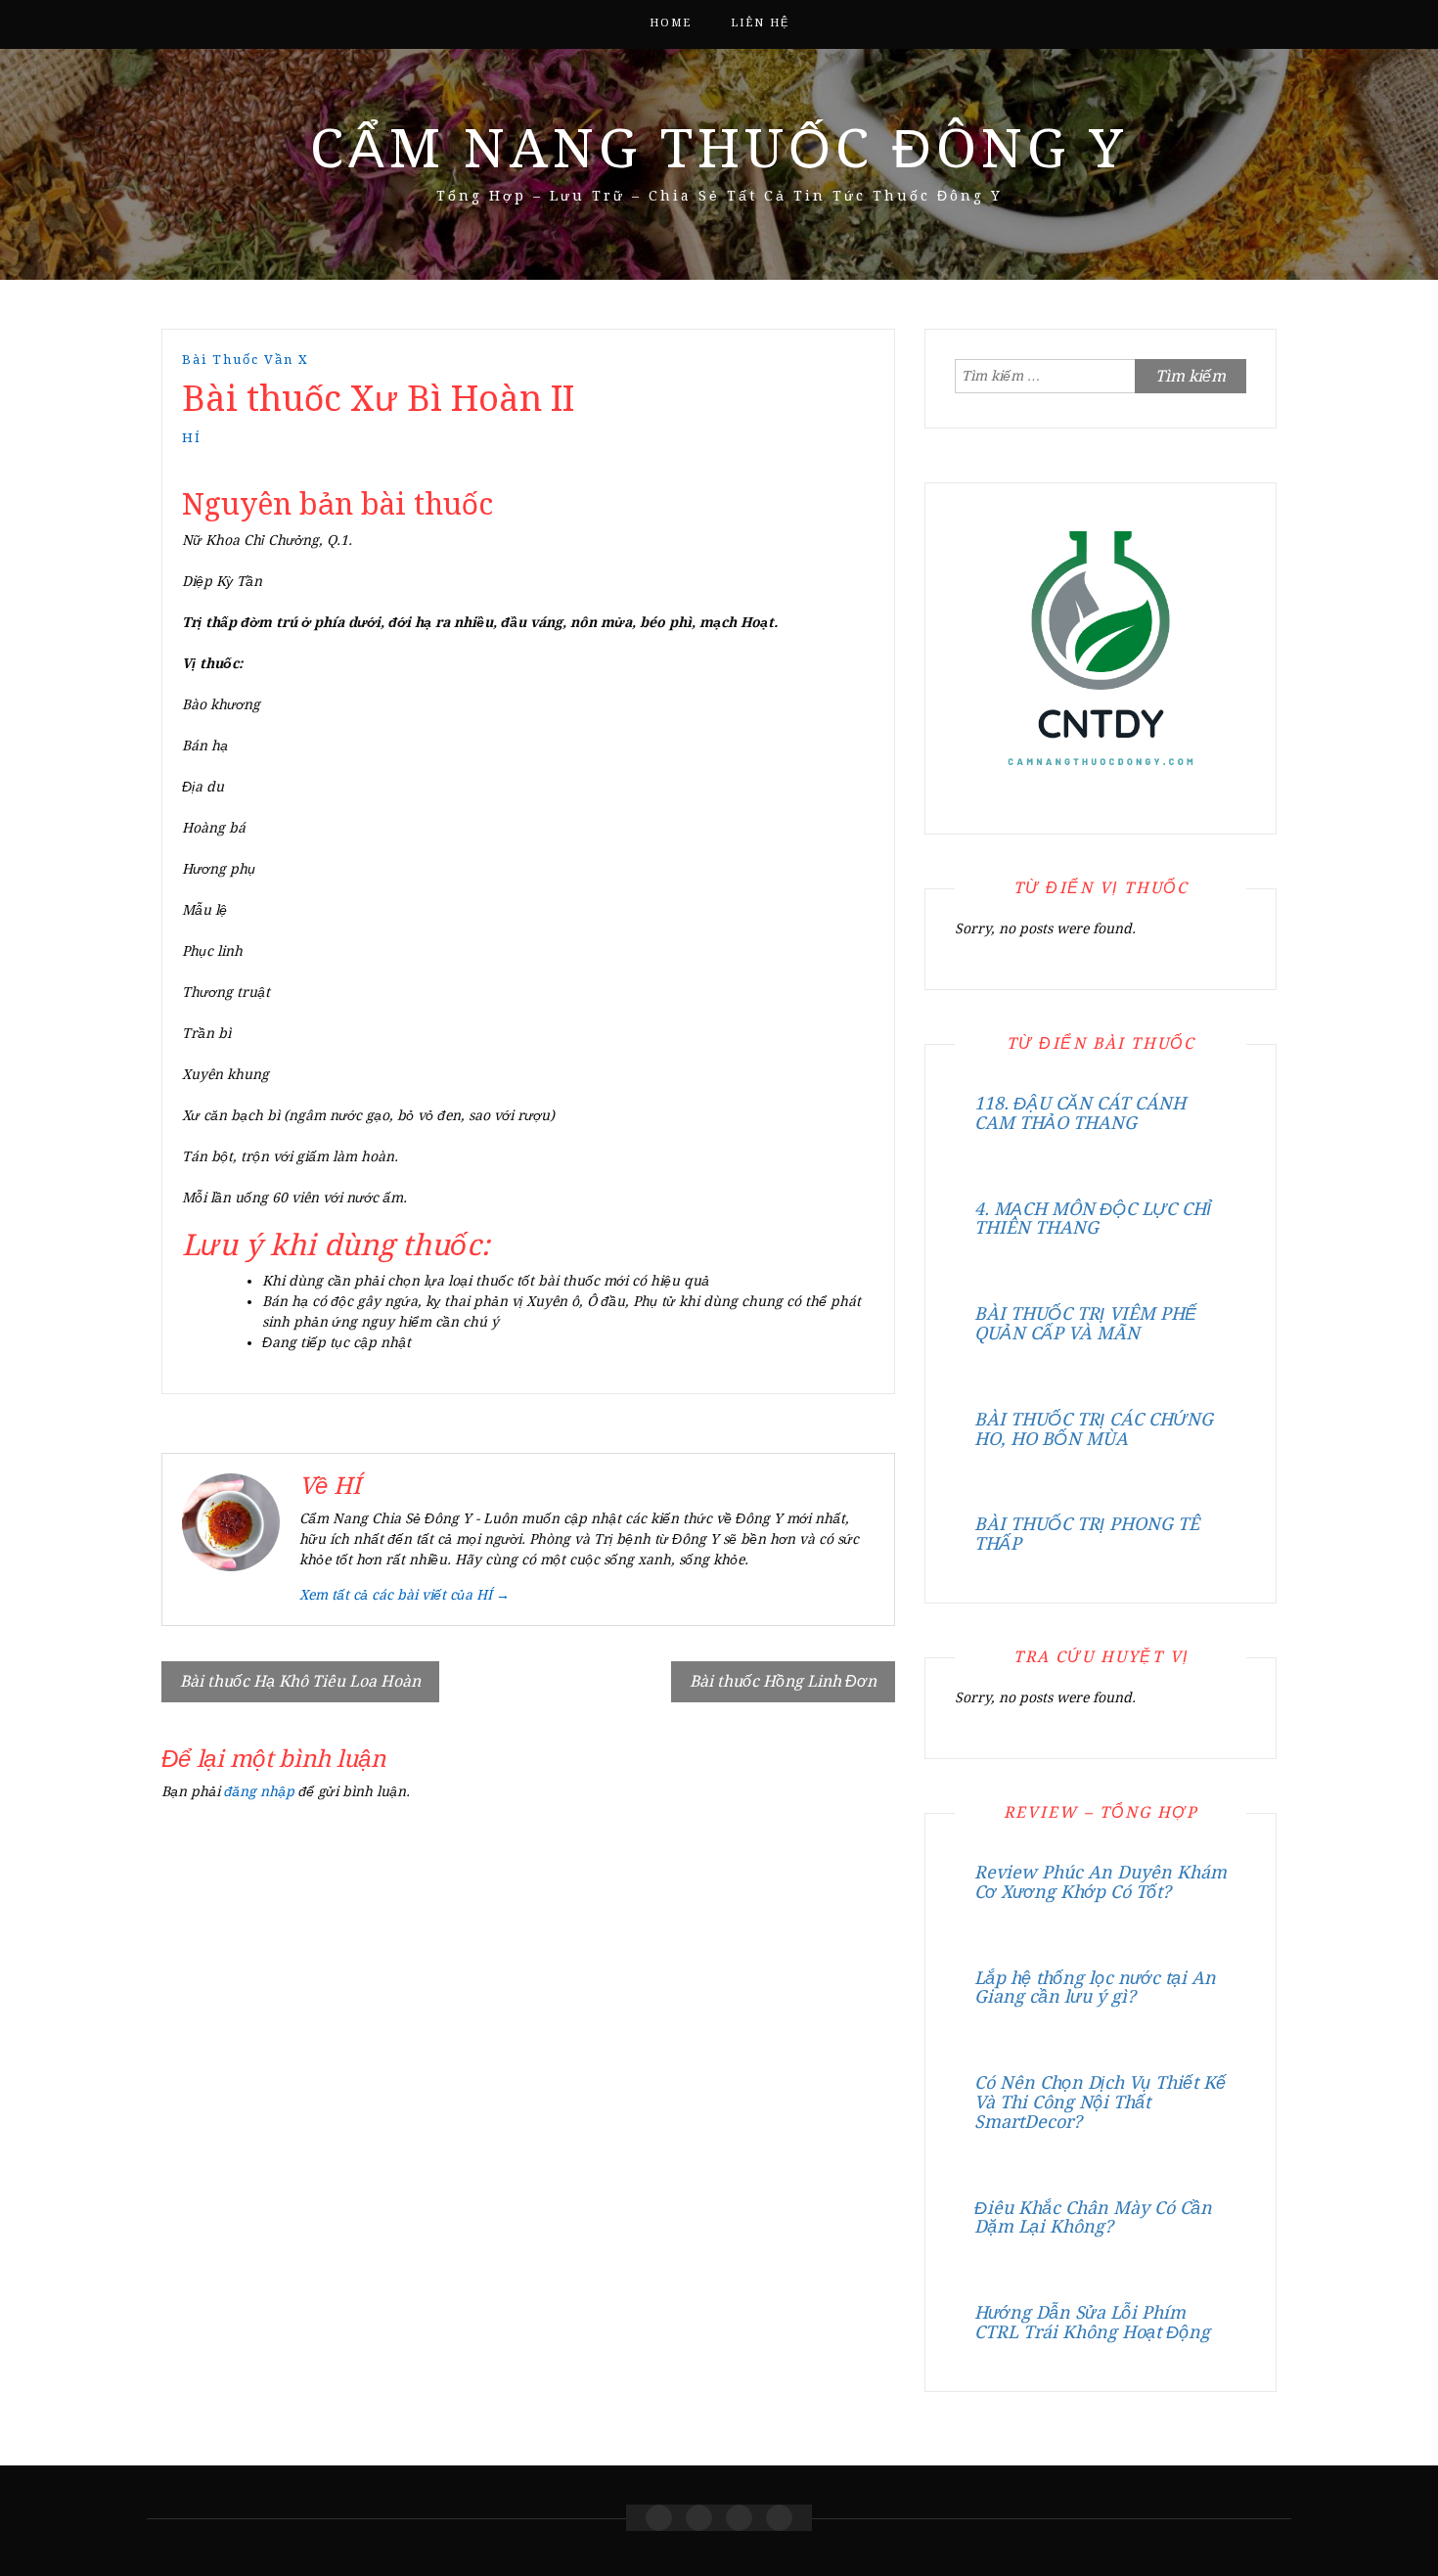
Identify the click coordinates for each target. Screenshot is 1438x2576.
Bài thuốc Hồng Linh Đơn (783, 1681)
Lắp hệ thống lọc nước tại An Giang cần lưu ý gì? (1095, 1988)
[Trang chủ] (659, 2518)
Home (671, 23)
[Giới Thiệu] (699, 2518)
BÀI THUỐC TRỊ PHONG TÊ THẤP (1087, 1534)
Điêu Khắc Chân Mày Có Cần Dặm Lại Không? (1093, 2217)
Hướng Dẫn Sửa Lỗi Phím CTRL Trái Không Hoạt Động (1092, 2322)
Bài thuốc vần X (246, 360)
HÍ (192, 438)
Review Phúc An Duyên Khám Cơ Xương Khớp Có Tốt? (1101, 1882)
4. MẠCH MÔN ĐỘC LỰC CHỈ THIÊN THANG (1093, 1219)
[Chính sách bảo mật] (779, 2518)
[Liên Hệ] (739, 2518)
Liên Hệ (760, 23)
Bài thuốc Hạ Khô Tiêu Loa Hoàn (300, 1681)
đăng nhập (259, 1791)
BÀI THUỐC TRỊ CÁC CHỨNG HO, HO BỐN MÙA (1094, 1429)
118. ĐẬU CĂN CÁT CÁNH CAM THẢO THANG (1080, 1113)
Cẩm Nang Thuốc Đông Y (719, 149)
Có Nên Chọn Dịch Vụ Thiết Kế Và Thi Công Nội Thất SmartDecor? (1100, 2102)
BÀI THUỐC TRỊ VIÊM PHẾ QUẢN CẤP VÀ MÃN (1085, 1323)
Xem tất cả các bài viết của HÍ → (404, 1595)
